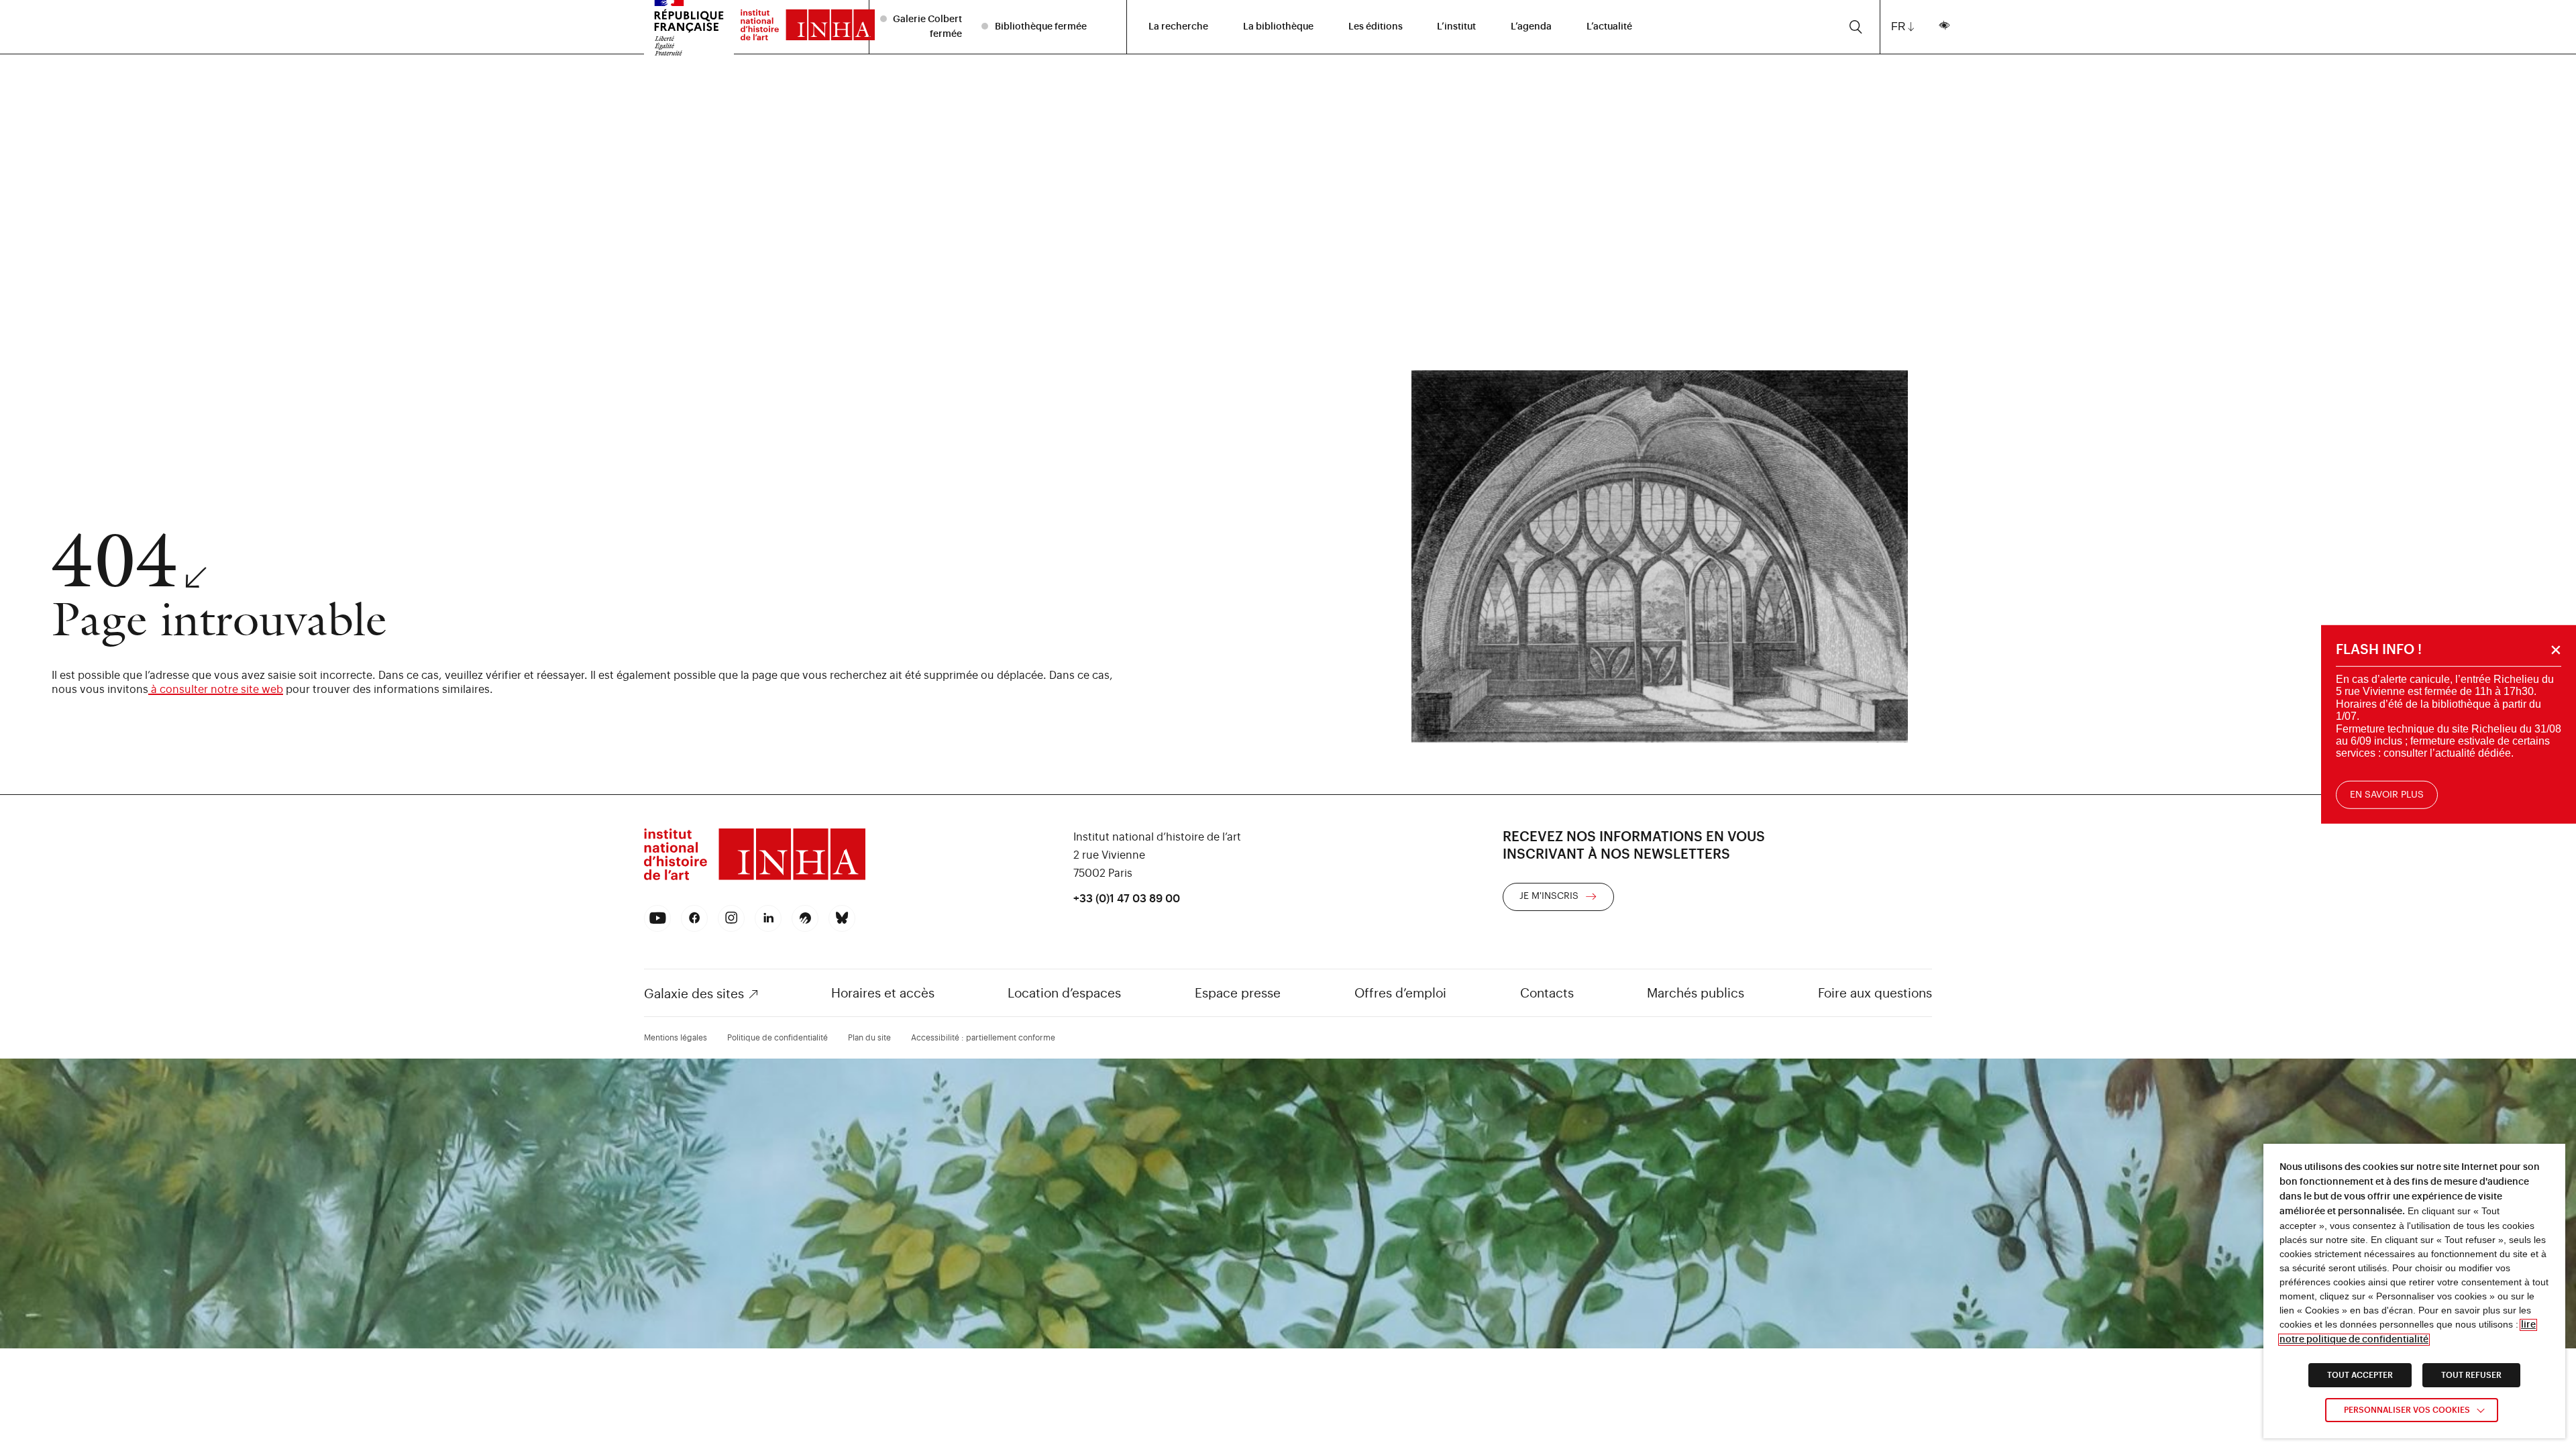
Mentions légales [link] (676, 1038)
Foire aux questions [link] (1875, 993)
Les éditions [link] (1376, 27)
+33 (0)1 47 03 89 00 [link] (1127, 899)
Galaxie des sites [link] (694, 994)
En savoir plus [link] (2387, 795)
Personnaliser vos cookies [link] (2407, 1410)
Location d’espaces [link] (1064, 993)
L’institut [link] (1456, 27)
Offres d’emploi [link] (1400, 993)
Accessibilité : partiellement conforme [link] (983, 1038)
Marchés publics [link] (1696, 993)
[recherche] (1856, 27)
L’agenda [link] (1531, 27)
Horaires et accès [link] (883, 993)
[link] (801, 27)
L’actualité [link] (1609, 27)
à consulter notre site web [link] (216, 690)
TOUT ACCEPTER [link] (2360, 1375)
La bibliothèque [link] (1278, 27)
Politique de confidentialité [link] (777, 1038)
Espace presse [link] (1238, 993)
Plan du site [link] (869, 1038)
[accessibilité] (1944, 27)
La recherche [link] (1178, 27)
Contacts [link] (1547, 993)
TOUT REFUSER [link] (2471, 1375)
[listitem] (923, 26)
